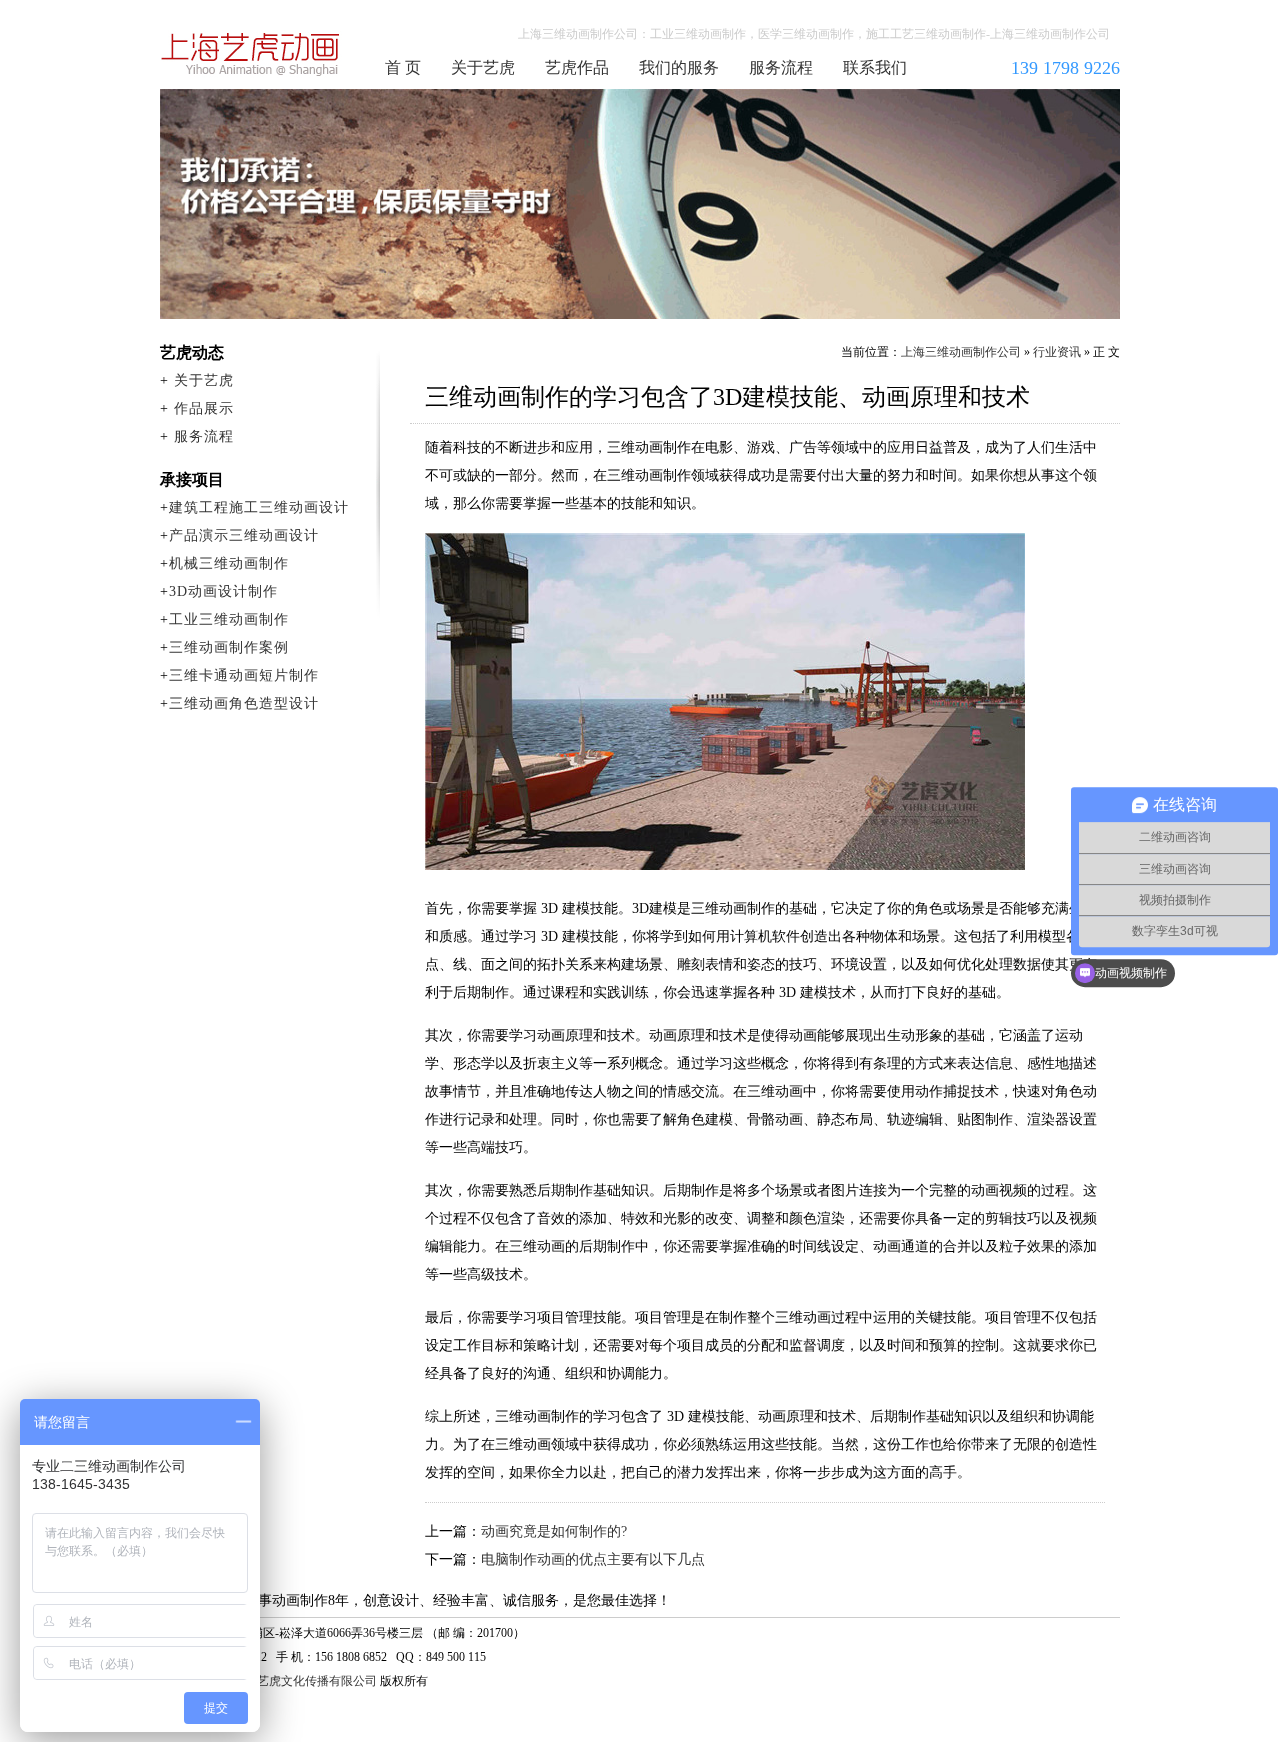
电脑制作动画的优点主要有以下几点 (593, 1559)
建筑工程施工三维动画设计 (259, 507)
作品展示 (204, 408)
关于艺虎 (483, 67)
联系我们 (875, 67)
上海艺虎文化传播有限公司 (305, 1681)
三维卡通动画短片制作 (244, 675)
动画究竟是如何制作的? (554, 1531)
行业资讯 (1057, 352)
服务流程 (781, 67)
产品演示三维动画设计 (244, 535)
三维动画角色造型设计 (244, 703)
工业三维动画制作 (229, 619)
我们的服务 (679, 67)
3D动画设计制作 (223, 591)
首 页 (403, 67)
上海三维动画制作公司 (251, 54)
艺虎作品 (577, 67)
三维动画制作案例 (229, 647)
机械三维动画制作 (229, 563)
